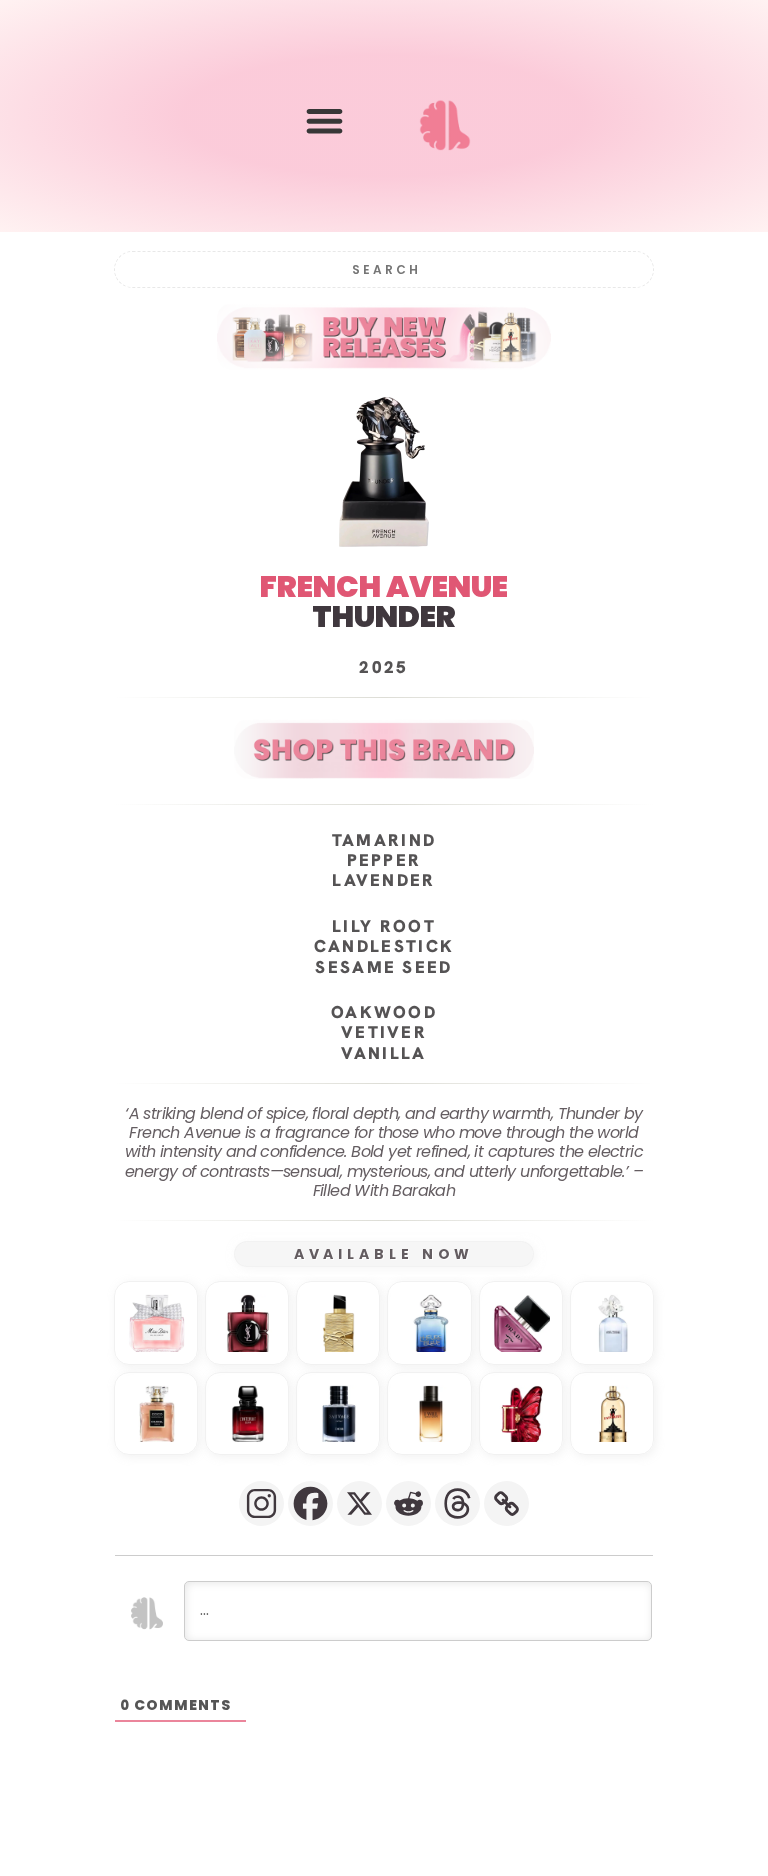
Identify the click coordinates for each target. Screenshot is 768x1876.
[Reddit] (408, 1503)
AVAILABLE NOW (384, 1254)
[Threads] (457, 1503)
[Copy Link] (506, 1503)
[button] (324, 120)
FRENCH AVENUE (384, 586)
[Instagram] (261, 1503)
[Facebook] (310, 1503)
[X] (359, 1503)
